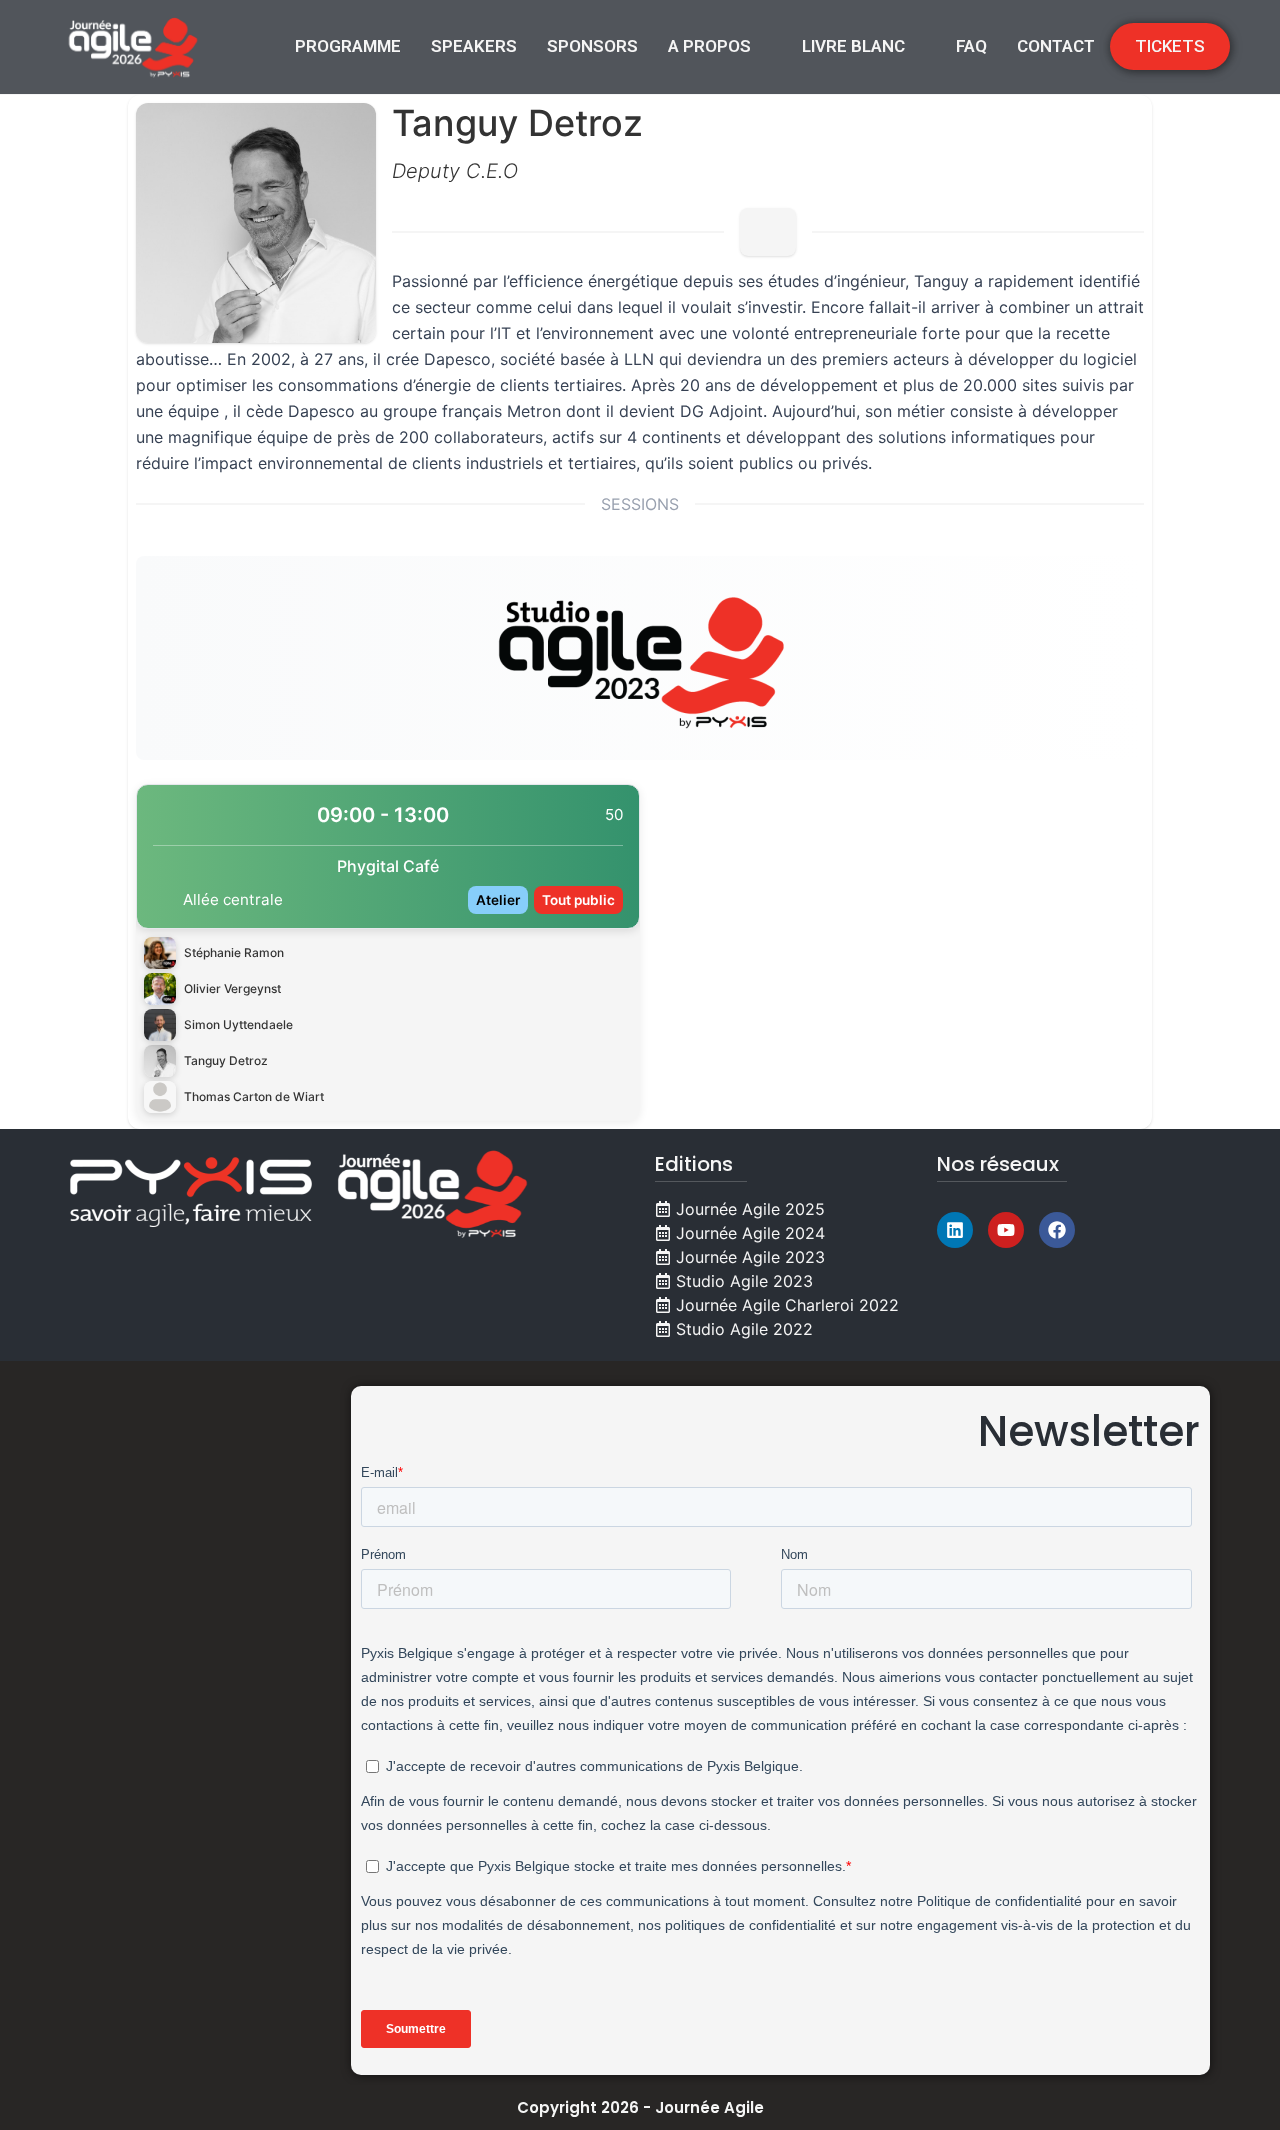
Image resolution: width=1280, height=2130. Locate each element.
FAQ (971, 46)
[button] (720, 46)
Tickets (1170, 46)
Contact (1056, 46)
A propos (709, 46)
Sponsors (592, 46)
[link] (388, 952)
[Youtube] (1006, 1230)
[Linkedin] (955, 1230)
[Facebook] (1057, 1230)
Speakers (474, 46)
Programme (348, 46)
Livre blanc (853, 46)
